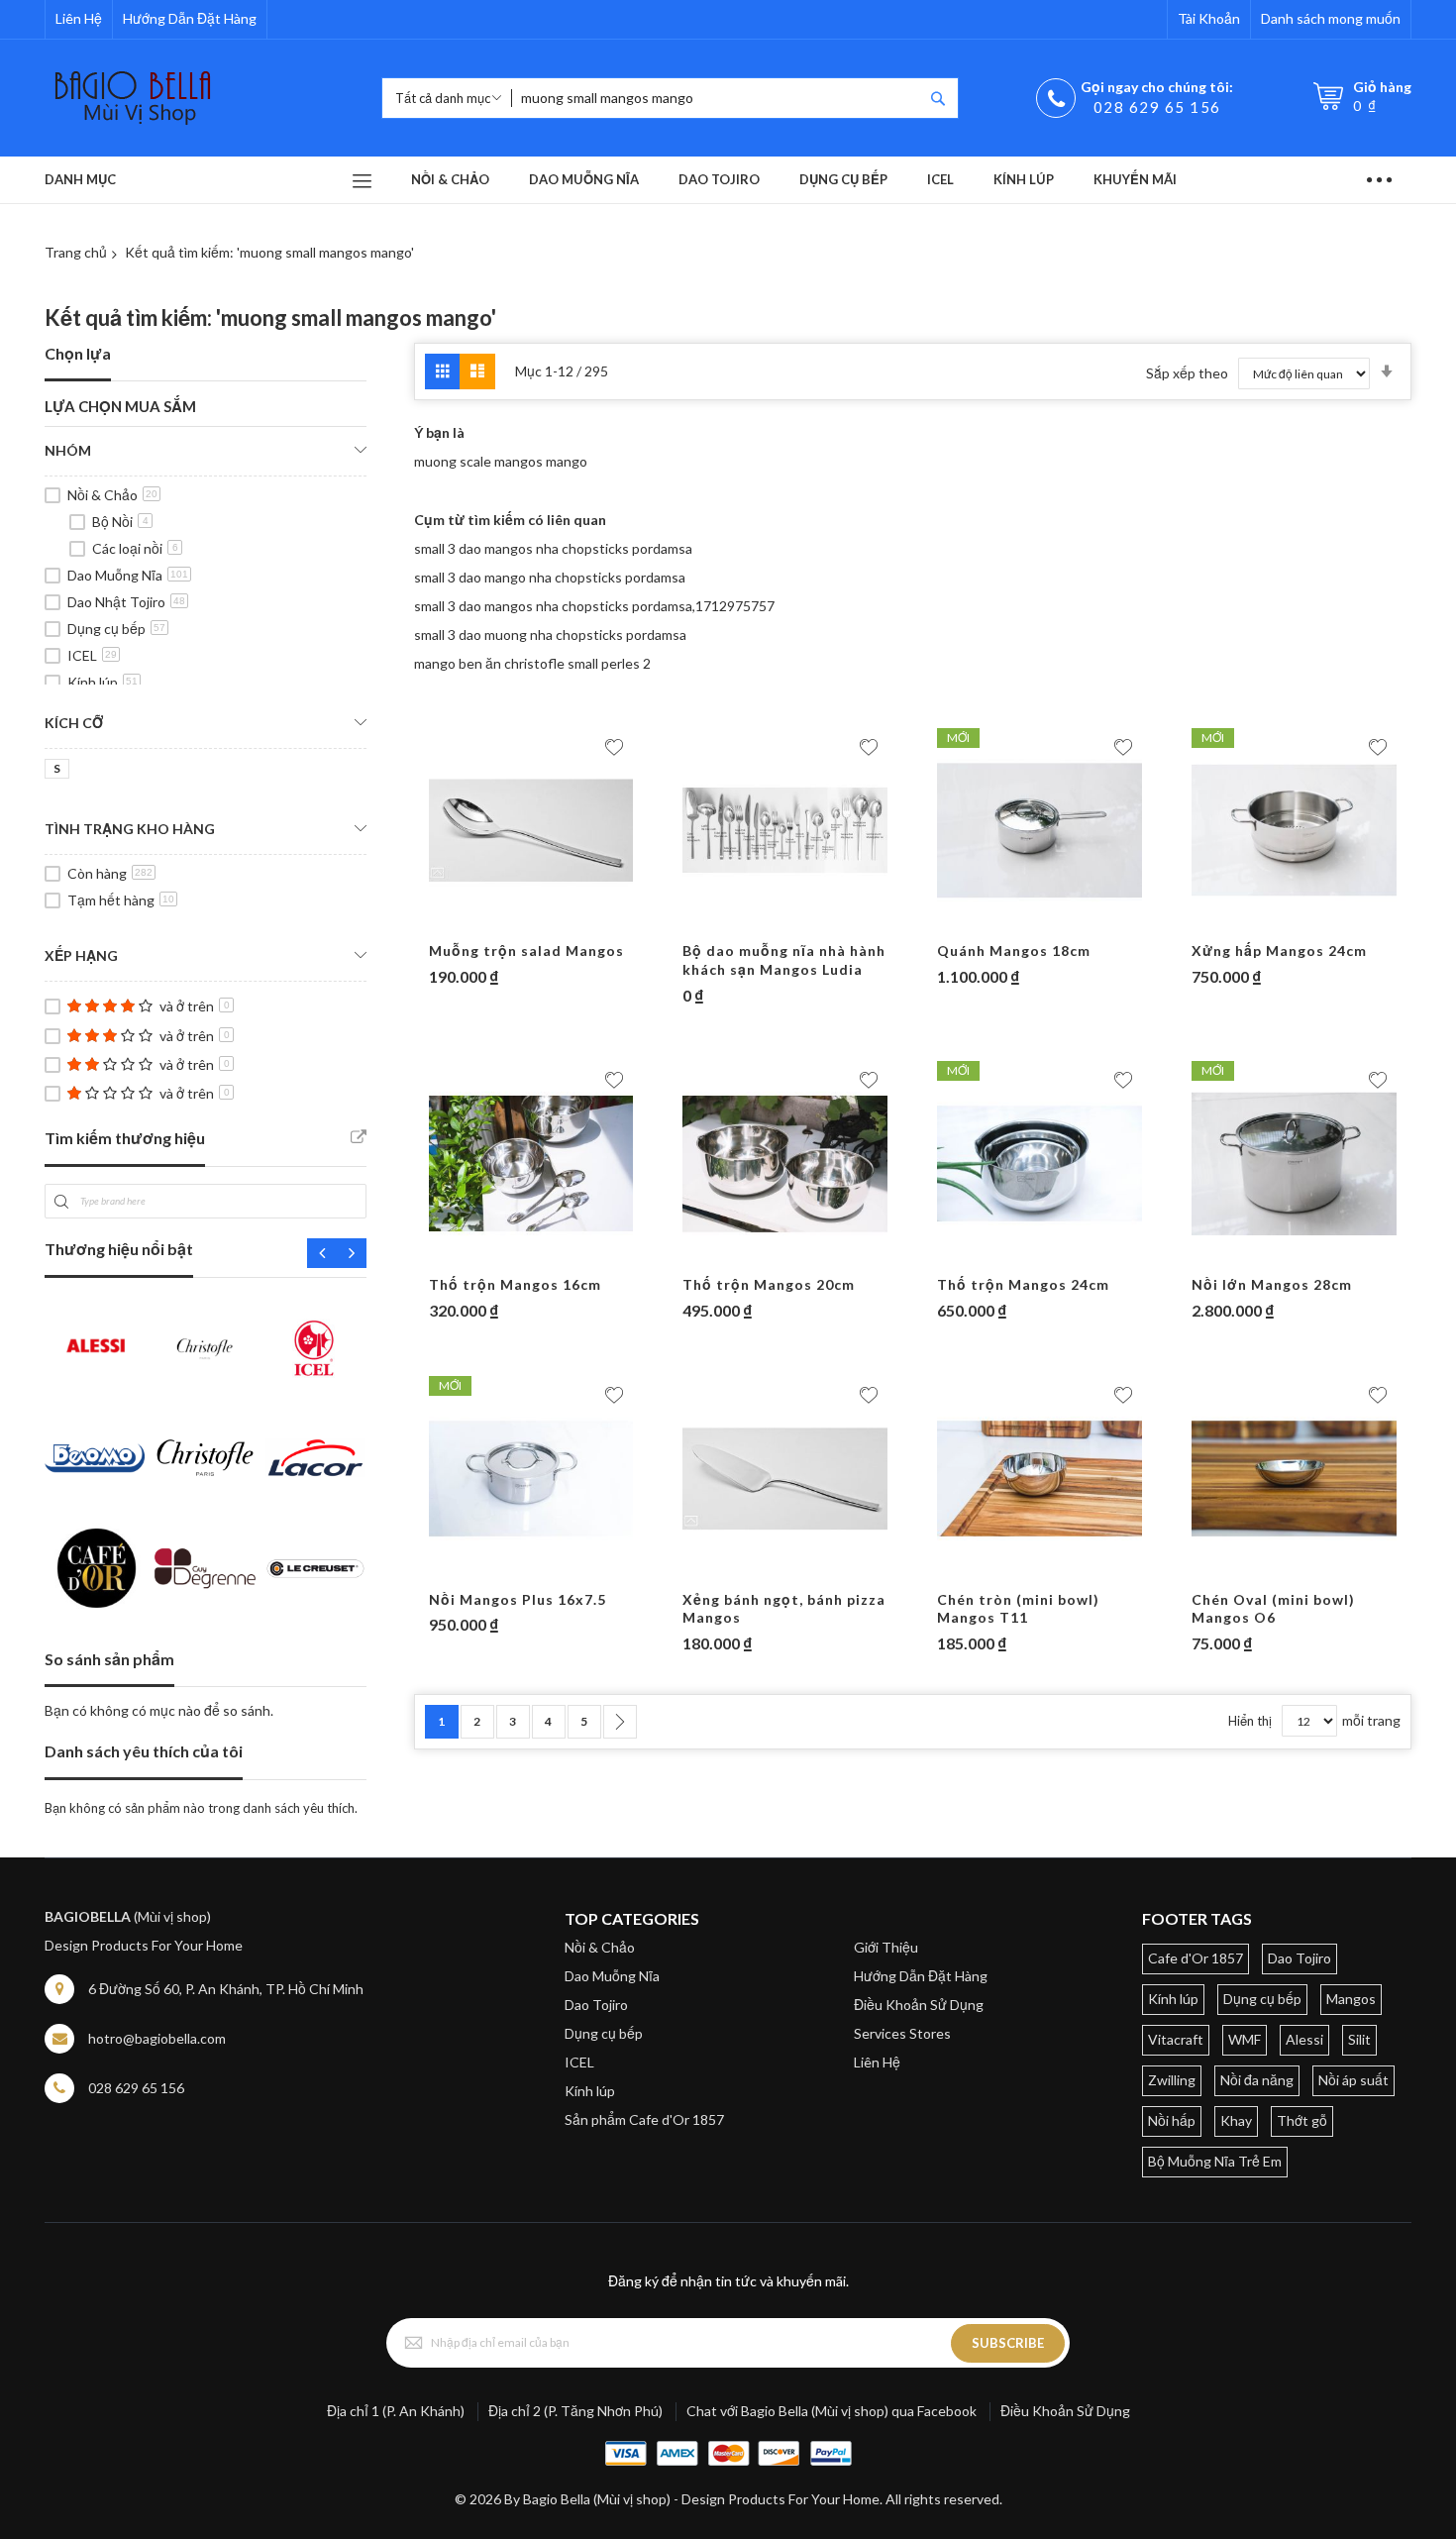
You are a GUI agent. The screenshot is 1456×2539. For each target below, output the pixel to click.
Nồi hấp (1172, 2120)
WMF (1245, 2039)
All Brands (359, 1137)
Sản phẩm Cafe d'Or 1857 (644, 2119)
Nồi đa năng (1257, 2080)
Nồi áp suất (1353, 2080)
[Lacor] (315, 1458)
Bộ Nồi (120, 522)
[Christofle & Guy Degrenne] (205, 1458)
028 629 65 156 (1157, 107)
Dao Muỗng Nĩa (128, 575)
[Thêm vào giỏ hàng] (493, 922)
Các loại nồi (135, 548)
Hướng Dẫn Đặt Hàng (190, 18)
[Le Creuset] (315, 1568)
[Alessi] (95, 1348)
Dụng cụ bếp (116, 629)
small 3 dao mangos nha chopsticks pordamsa (553, 548)
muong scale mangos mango (501, 461)
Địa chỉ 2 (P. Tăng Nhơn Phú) (575, 2411)
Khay (1236, 2120)
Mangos (1351, 1999)
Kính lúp (103, 682)
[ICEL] (315, 1348)
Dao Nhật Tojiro (126, 602)
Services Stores (902, 2033)
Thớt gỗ (1302, 2120)
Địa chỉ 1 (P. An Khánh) (396, 2411)
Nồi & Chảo (112, 495)
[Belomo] (95, 1458)
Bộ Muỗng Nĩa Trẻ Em (1215, 2161)
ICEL (92, 655)
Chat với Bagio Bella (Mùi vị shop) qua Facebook (832, 2411)
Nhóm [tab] (68, 450)
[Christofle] (205, 1348)
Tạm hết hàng (121, 900)
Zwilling (1172, 2080)
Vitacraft (1176, 2039)
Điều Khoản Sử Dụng (919, 2005)
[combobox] (717, 98)
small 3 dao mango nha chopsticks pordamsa (550, 577)
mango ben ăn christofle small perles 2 (532, 663)
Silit (1359, 2039)
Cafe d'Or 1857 (1196, 1958)
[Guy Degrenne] (205, 1568)
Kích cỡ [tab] (74, 723)
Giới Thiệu (886, 1947)
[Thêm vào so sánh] (571, 922)
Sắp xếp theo (1187, 373)
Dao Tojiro (596, 2005)
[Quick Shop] (532, 922)
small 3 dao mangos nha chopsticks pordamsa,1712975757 (594, 606)
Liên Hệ (79, 18)
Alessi (1304, 2039)
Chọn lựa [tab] (78, 353)
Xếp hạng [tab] (81, 955)
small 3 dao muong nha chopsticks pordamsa (550, 635)
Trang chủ (76, 252)
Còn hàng (110, 873)
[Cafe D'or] (95, 1568)
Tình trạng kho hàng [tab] (130, 829)
